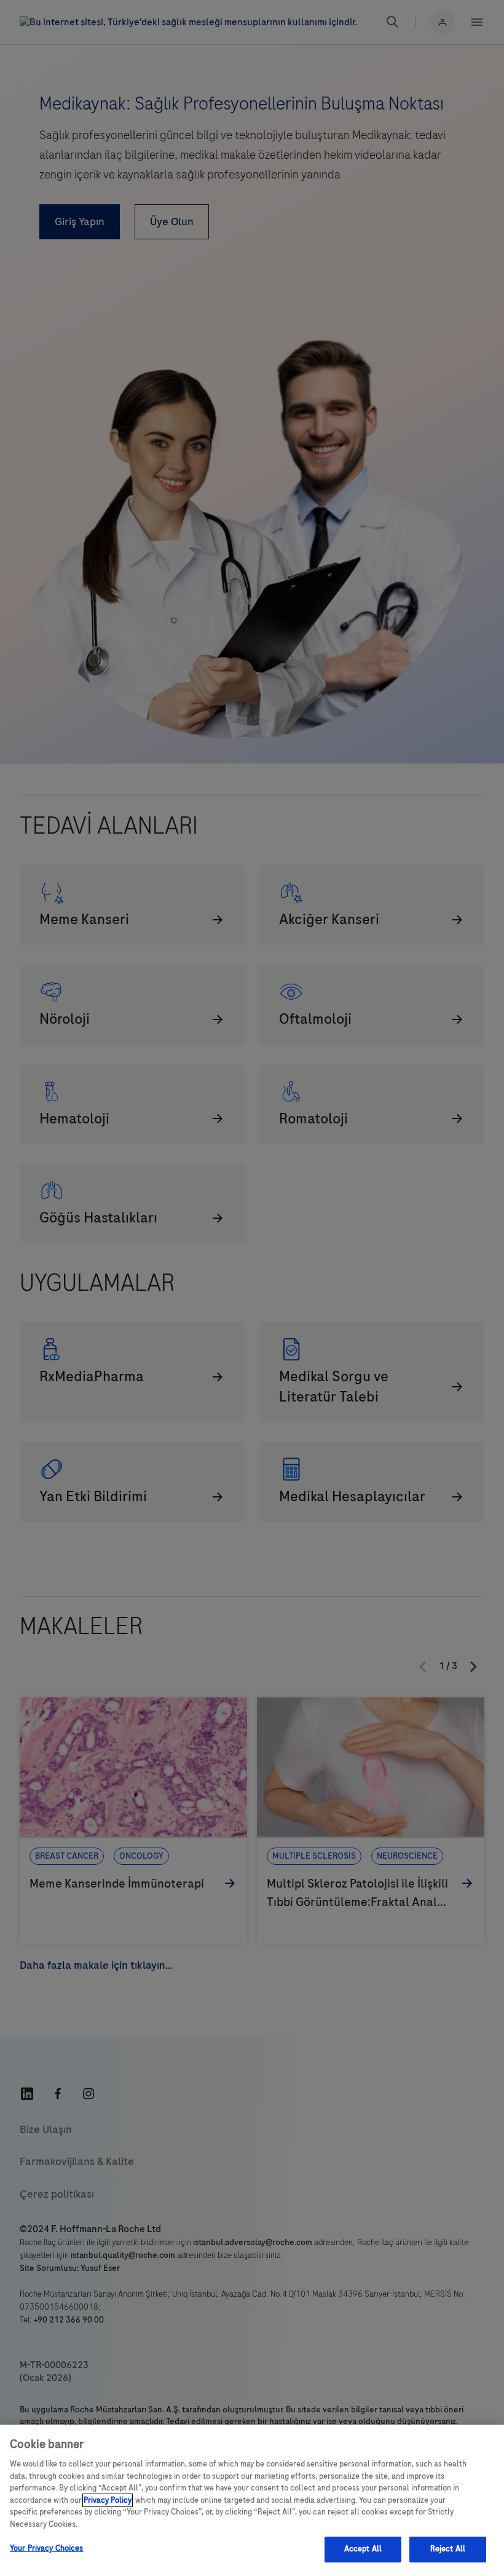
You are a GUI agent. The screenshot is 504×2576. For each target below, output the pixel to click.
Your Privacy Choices (47, 2548)
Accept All (363, 2549)
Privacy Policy (108, 2500)
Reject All (448, 2549)
